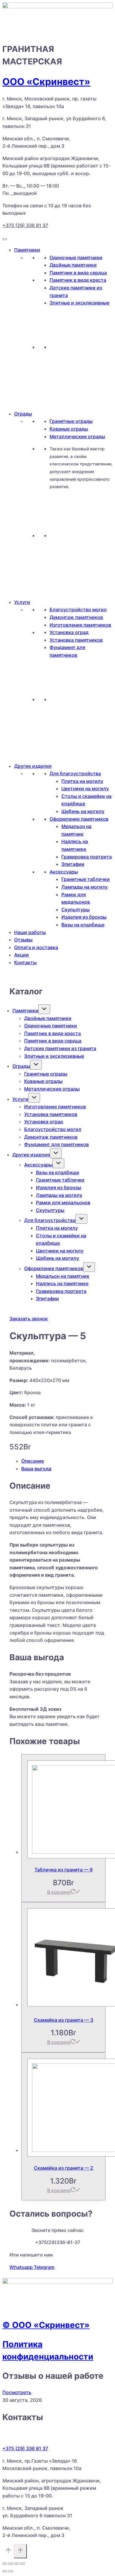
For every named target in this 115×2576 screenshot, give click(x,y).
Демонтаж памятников (76, 617)
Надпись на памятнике (62, 1283)
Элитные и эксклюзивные (79, 303)
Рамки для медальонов (63, 1203)
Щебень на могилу (83, 811)
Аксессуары (64, 872)
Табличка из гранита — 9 (64, 1870)
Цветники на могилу (85, 788)
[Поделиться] (17, 2564)
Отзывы (23, 940)
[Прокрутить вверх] (8, 2552)
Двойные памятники (73, 265)
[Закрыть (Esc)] (22, 2564)
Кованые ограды (69, 429)
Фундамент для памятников (56, 1144)
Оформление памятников (79, 819)
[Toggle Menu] (5, 239)
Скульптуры (75, 910)
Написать (72, 372)
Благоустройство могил (78, 610)
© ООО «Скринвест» (46, 2325)
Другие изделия (33, 766)
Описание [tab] (33, 1461)
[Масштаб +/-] (5, 2564)
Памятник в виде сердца (78, 273)
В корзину (59, 1892)
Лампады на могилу (84, 887)
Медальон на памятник (63, 1276)
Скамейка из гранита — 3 (64, 2020)
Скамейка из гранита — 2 (64, 2168)
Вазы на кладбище (83, 925)
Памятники (27, 250)
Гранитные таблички (86, 879)
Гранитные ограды (71, 421)
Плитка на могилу (82, 781)
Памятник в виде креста (78, 280)
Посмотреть (17, 2392)
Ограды (23, 414)
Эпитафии (73, 864)
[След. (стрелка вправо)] (11, 2571)
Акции (22, 955)
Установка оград (69, 632)
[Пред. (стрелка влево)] (5, 2571)
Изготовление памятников (80, 625)
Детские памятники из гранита (60, 1048)
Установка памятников (76, 640)
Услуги (22, 602)
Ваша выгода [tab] (36, 1469)
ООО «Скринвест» (46, 82)
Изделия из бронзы (84, 917)
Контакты (25, 962)
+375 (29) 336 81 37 (25, 225)
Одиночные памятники (76, 258)
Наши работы (30, 932)
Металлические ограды (77, 436)
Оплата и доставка (36, 947)
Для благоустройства (75, 773)
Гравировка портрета (87, 857)
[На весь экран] (11, 2564)
